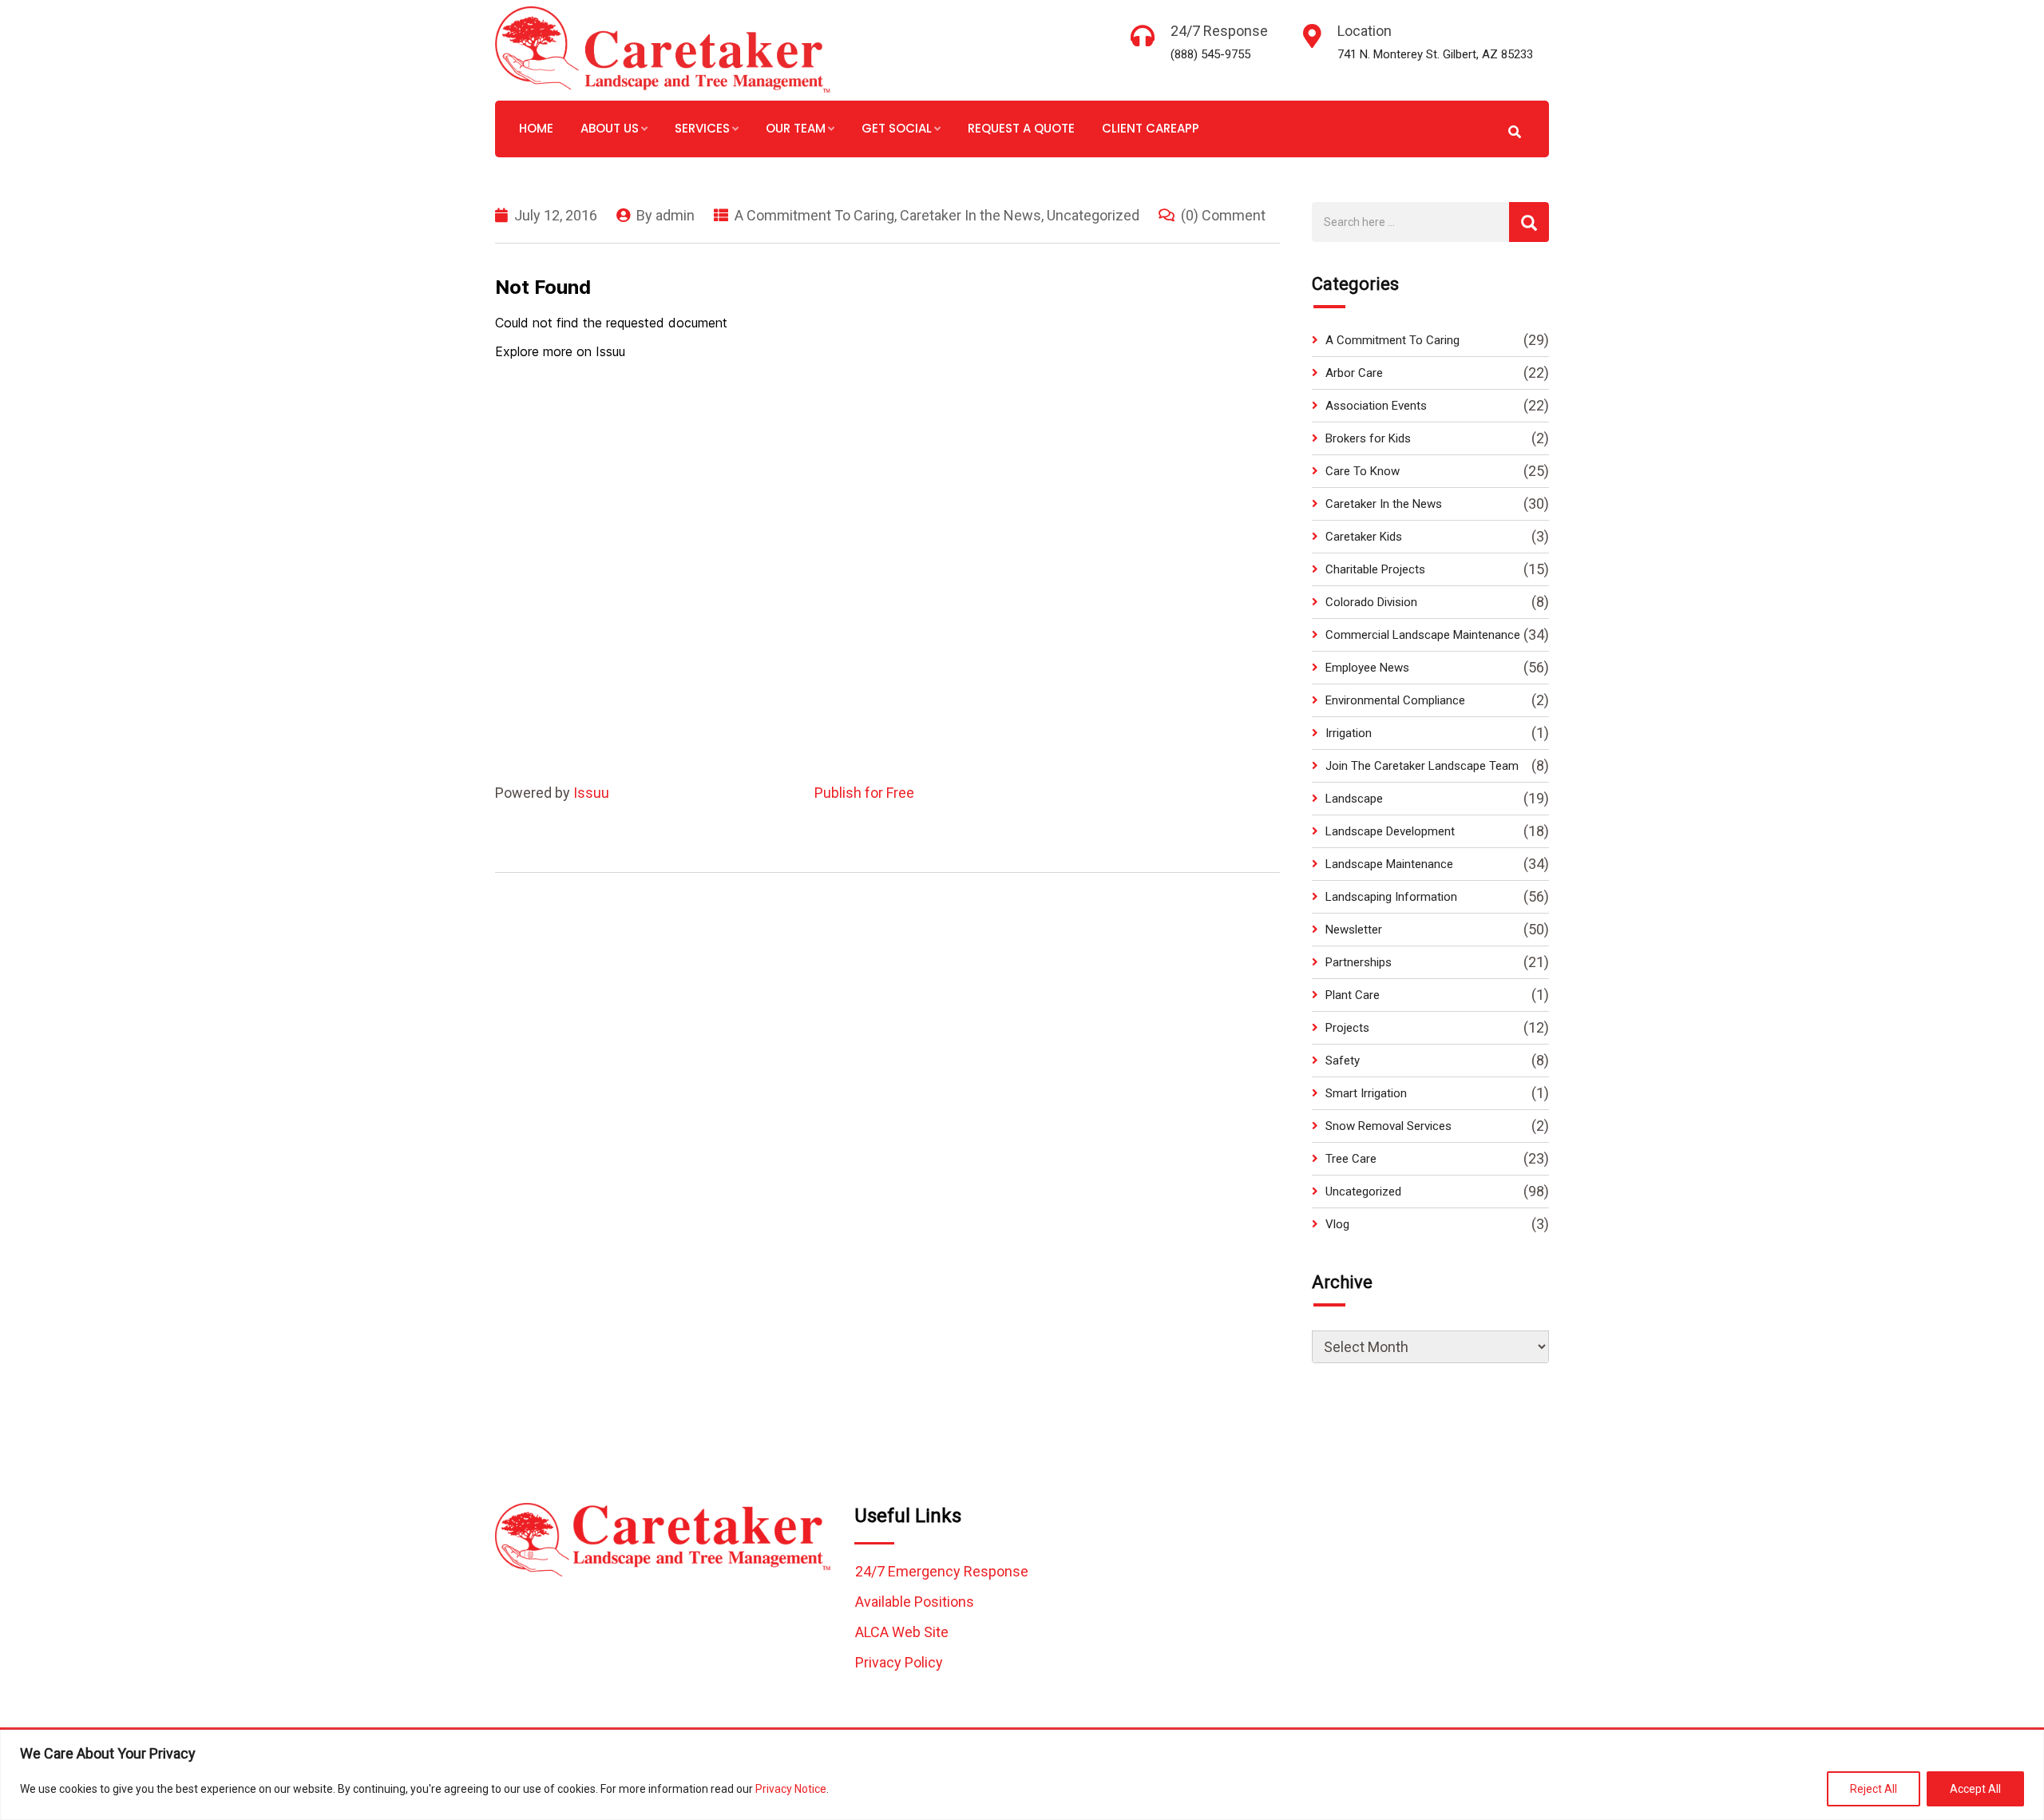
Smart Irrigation (1366, 1093)
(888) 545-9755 (1210, 54)
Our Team (796, 128)
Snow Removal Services (1388, 1126)
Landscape (1354, 799)
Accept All (1975, 1789)
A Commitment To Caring (814, 215)
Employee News (1367, 668)
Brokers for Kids (1368, 438)
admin (675, 215)
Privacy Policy (899, 1662)
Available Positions (915, 1602)
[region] (1022, 1775)
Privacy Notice (791, 1789)
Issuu (591, 793)
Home (536, 128)
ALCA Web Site (902, 1632)
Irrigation (1349, 733)
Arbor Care (1354, 373)
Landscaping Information (1391, 897)
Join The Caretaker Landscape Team (1422, 766)
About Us (610, 128)
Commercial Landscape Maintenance (1423, 635)
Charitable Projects (1375, 569)
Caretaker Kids (1364, 537)
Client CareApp (1151, 128)
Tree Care (1351, 1159)
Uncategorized (1093, 215)
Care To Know (1363, 471)
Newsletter (1354, 930)
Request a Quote (1021, 128)
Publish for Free (864, 793)
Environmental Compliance (1395, 700)
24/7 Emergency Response (942, 1571)
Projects (1347, 1028)
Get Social (897, 128)
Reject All (1874, 1789)
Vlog (1337, 1224)
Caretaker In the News (971, 215)
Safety (1343, 1061)
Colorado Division (1371, 602)
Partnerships (1359, 962)
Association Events (1376, 406)
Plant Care (1353, 995)
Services (702, 128)
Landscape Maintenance (1389, 864)
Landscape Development (1390, 831)
